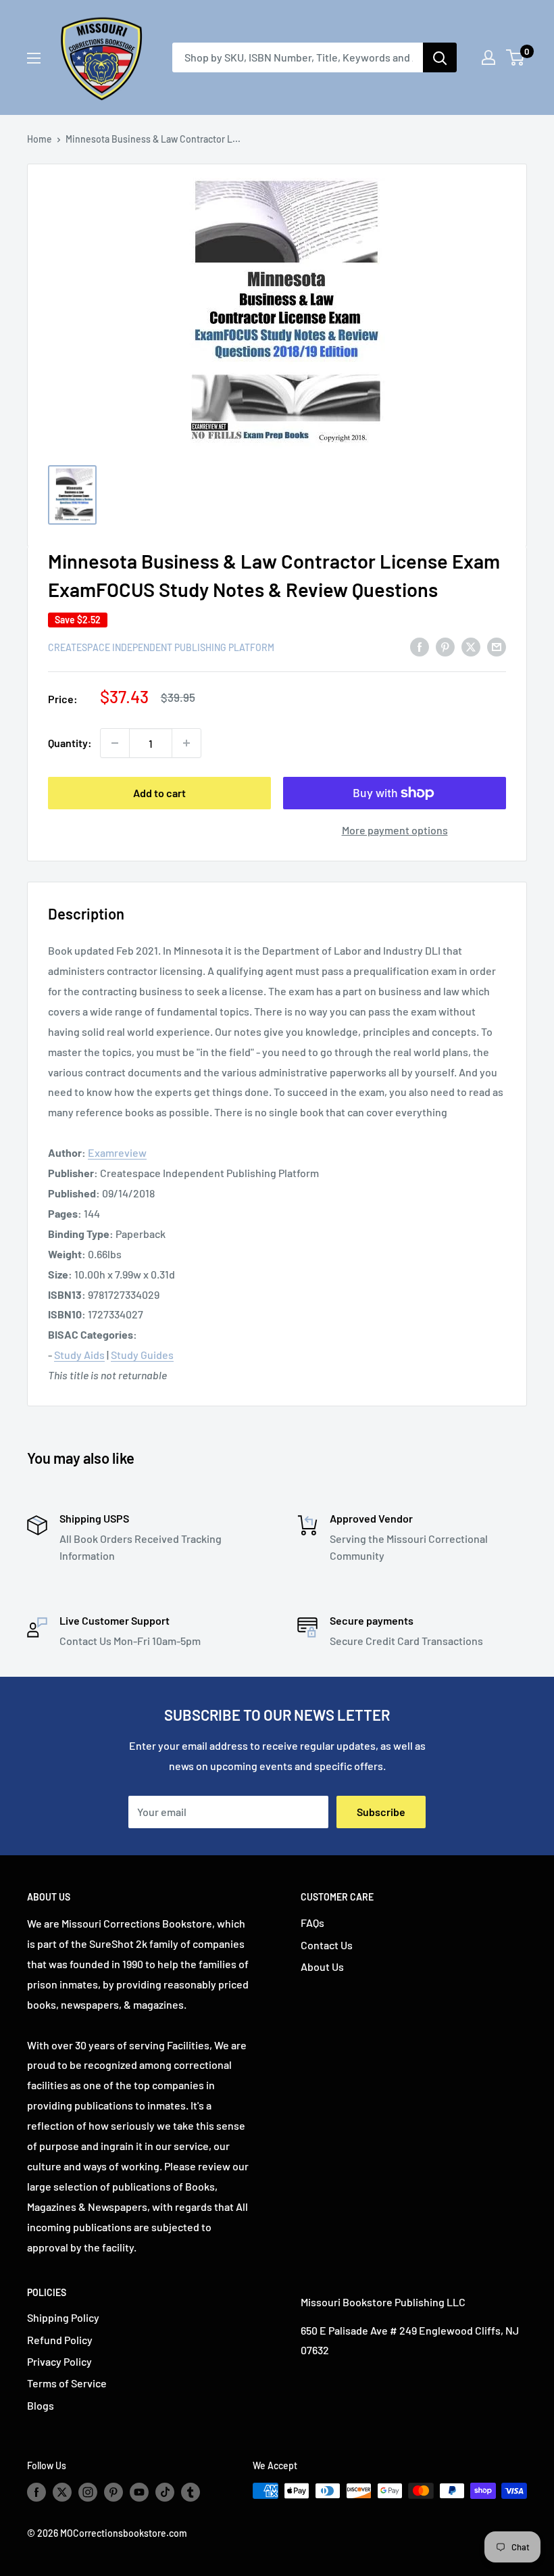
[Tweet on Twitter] (471, 646)
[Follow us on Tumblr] (191, 2492)
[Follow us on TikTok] (165, 2492)
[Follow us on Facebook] (36, 2492)
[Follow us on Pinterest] (114, 2492)
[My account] (488, 57)
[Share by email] (497, 646)
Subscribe (381, 1812)
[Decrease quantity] (115, 743)
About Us (322, 1966)
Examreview (117, 1152)
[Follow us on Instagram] (88, 2492)
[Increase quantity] (186, 743)
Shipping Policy (63, 2317)
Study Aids (79, 1355)
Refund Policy (60, 2340)
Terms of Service (67, 2383)
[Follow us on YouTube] (139, 2492)
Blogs (41, 2405)
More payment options (395, 830)
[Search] (440, 57)
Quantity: (70, 743)
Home (40, 139)
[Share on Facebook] (420, 646)
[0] (516, 57)
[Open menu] (34, 58)
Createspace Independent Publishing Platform (161, 647)
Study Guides (142, 1355)
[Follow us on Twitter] (62, 2492)
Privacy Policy (59, 2361)
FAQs (312, 1923)
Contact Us (327, 1945)
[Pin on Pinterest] (445, 646)
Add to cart (159, 793)
